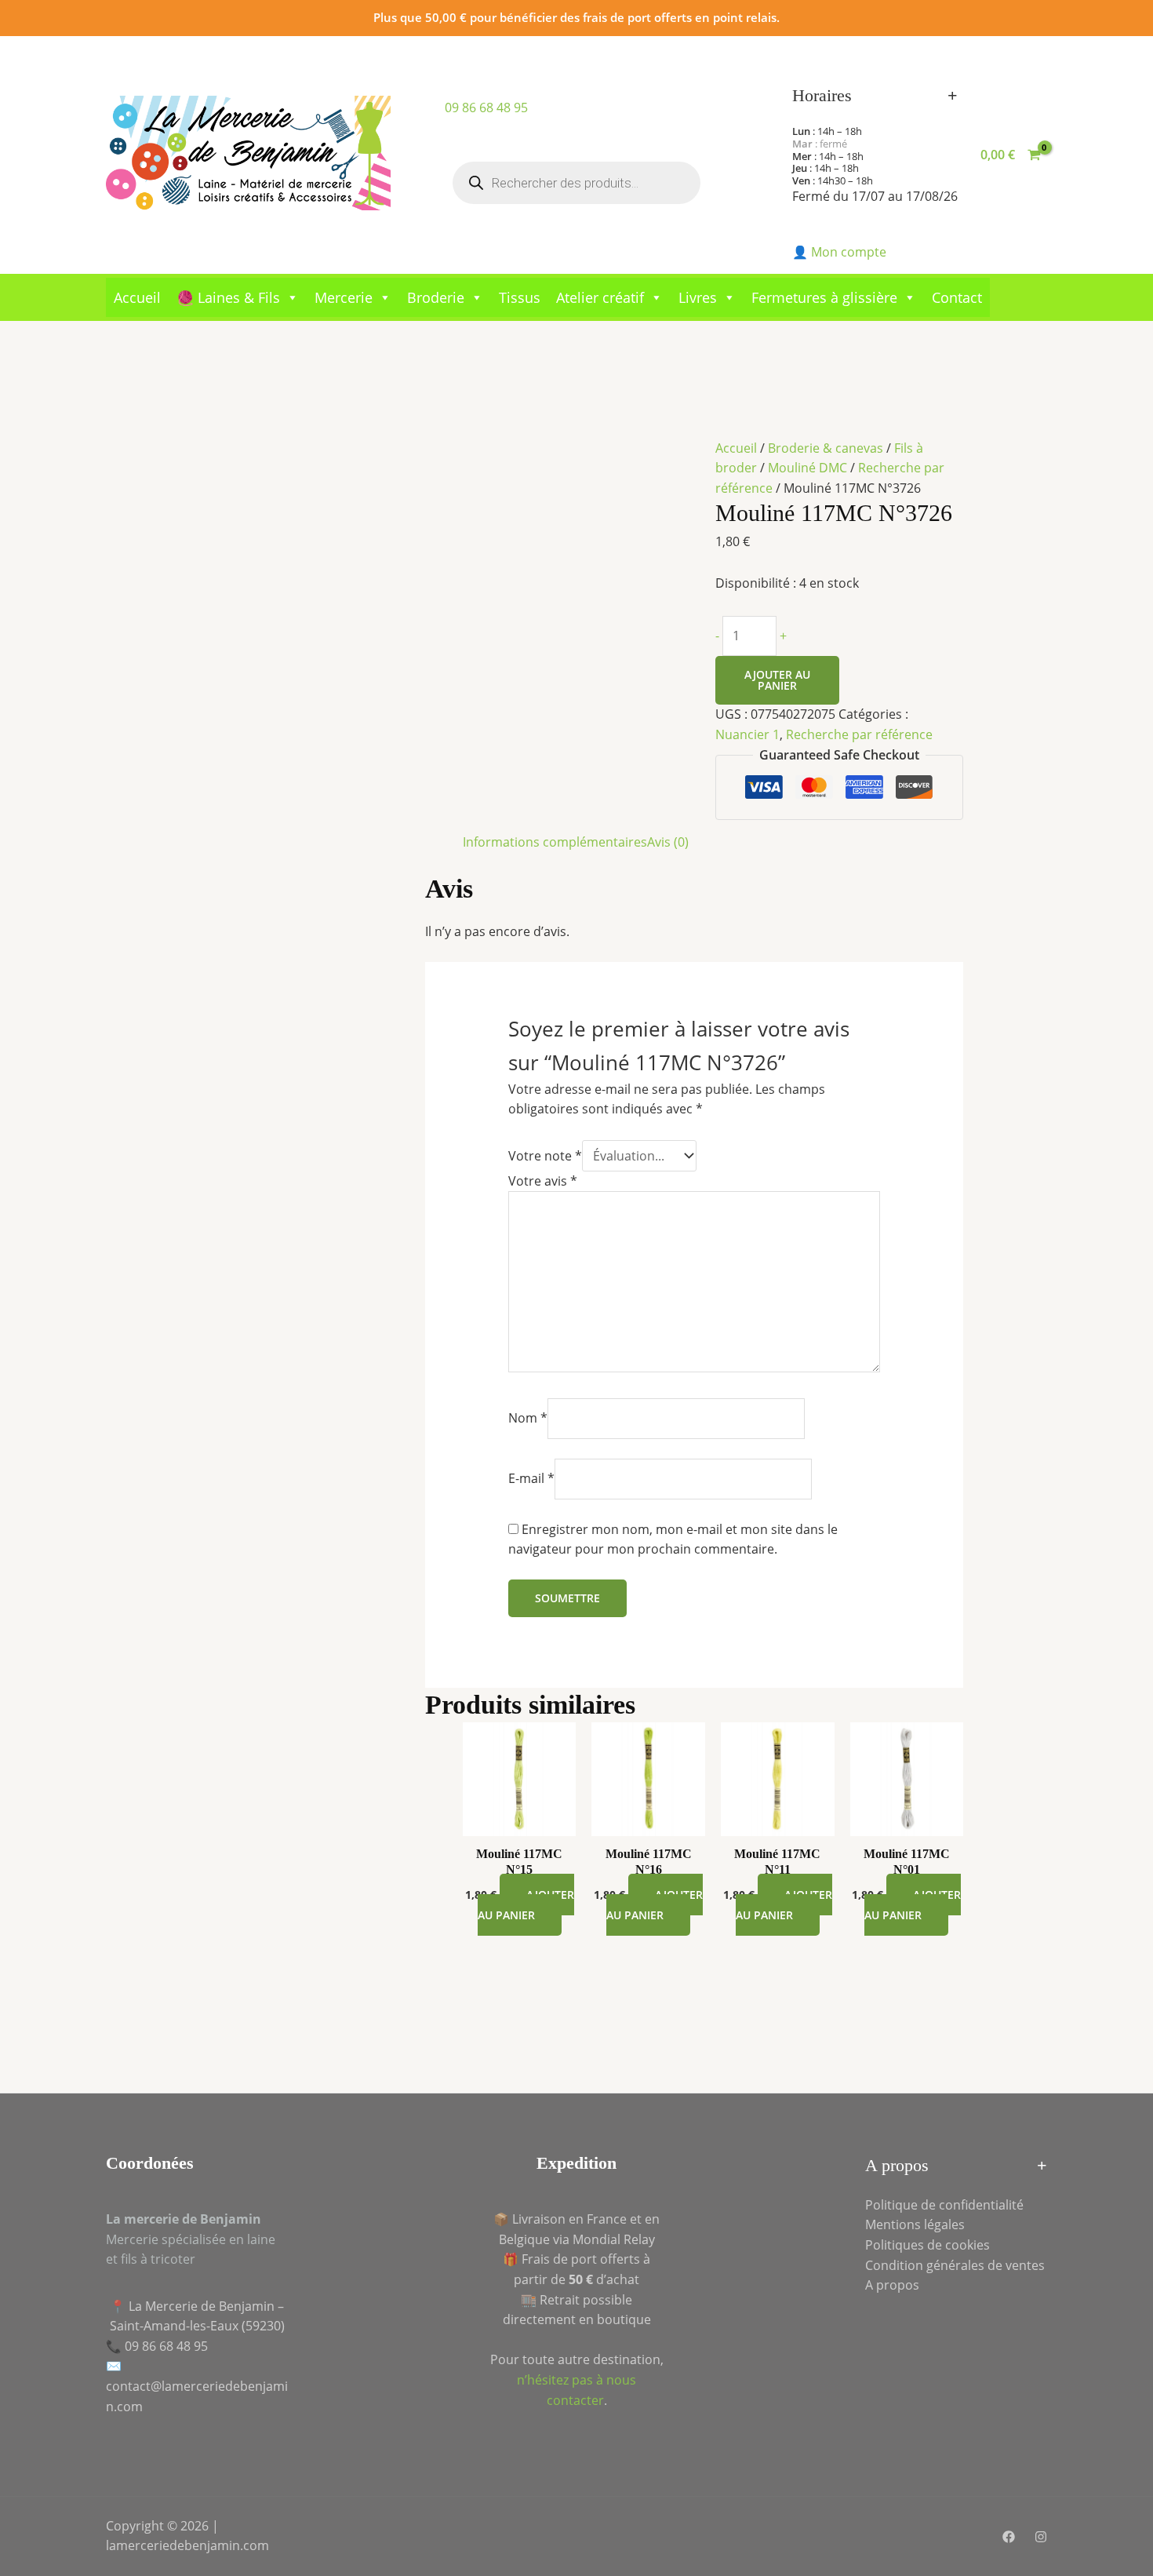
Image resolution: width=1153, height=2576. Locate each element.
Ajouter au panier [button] (526, 1905)
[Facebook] (1009, 2537)
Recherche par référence (859, 734)
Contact (957, 297)
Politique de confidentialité (944, 2205)
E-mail (531, 1478)
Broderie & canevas (826, 448)
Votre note (545, 1156)
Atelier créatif (600, 297)
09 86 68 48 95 (486, 107)
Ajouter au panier (777, 680)
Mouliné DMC (807, 468)
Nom (528, 1418)
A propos (892, 2285)
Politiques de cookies (927, 2245)
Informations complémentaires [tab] (555, 842)
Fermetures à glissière (824, 297)
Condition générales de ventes (955, 2265)
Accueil (137, 297)
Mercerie (344, 297)
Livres (698, 297)
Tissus (520, 297)
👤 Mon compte (839, 252)
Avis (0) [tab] (668, 842)
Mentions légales (915, 2224)
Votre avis (543, 1181)
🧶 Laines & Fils (228, 297)
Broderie (436, 297)
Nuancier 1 (747, 734)
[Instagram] (1041, 2537)
